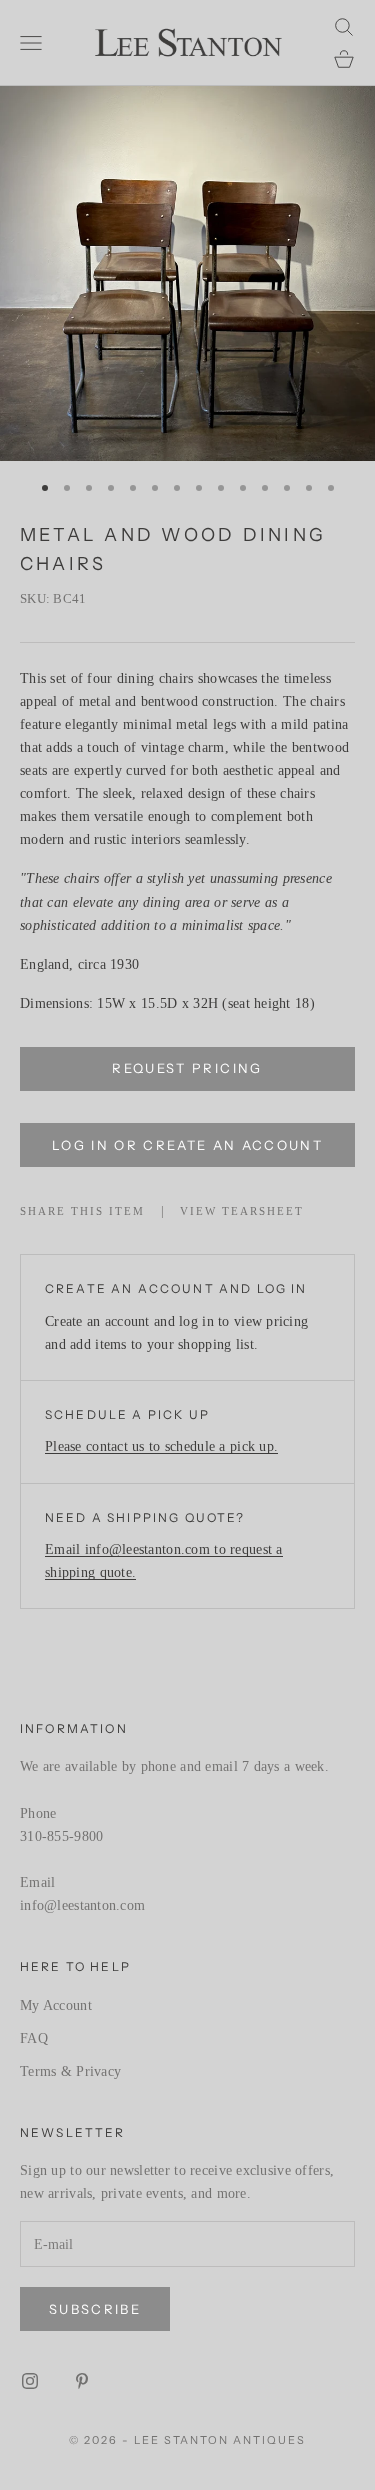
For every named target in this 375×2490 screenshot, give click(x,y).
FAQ (34, 2038)
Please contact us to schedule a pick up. (161, 1446)
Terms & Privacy (70, 2071)
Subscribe (95, 2309)
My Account (56, 2005)
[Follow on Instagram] (30, 2381)
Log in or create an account (187, 1145)
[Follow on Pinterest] (82, 2381)
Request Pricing (187, 1068)
